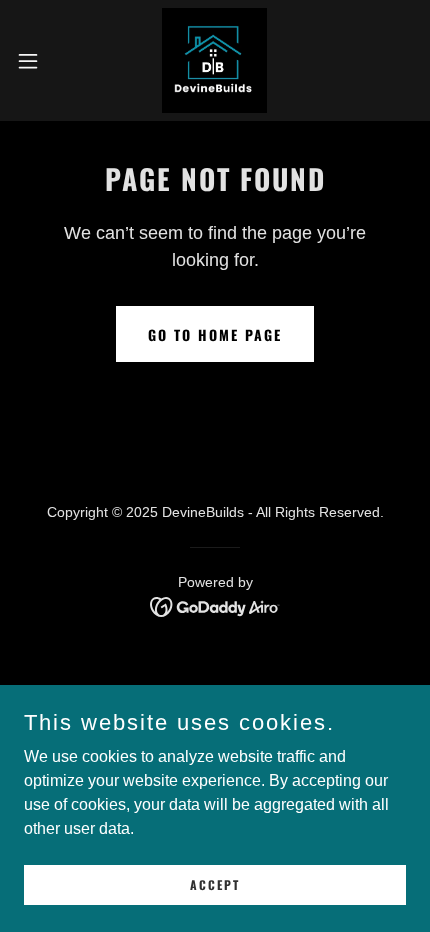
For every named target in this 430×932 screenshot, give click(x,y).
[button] (39, 61)
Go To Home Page (215, 334)
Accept (215, 884)
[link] (214, 60)
